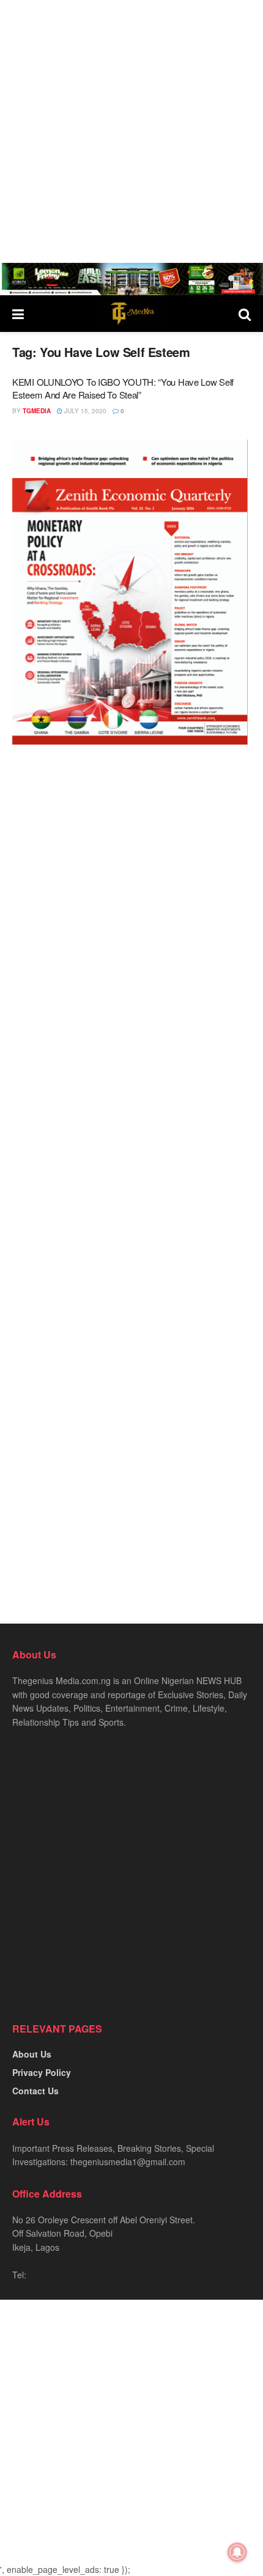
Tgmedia (37, 411)
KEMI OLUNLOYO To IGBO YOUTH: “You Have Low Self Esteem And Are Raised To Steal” (123, 388)
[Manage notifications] (237, 2552)
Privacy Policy (42, 2072)
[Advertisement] (131, 131)
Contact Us (35, 2091)
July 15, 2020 (84, 411)
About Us (32, 2054)
